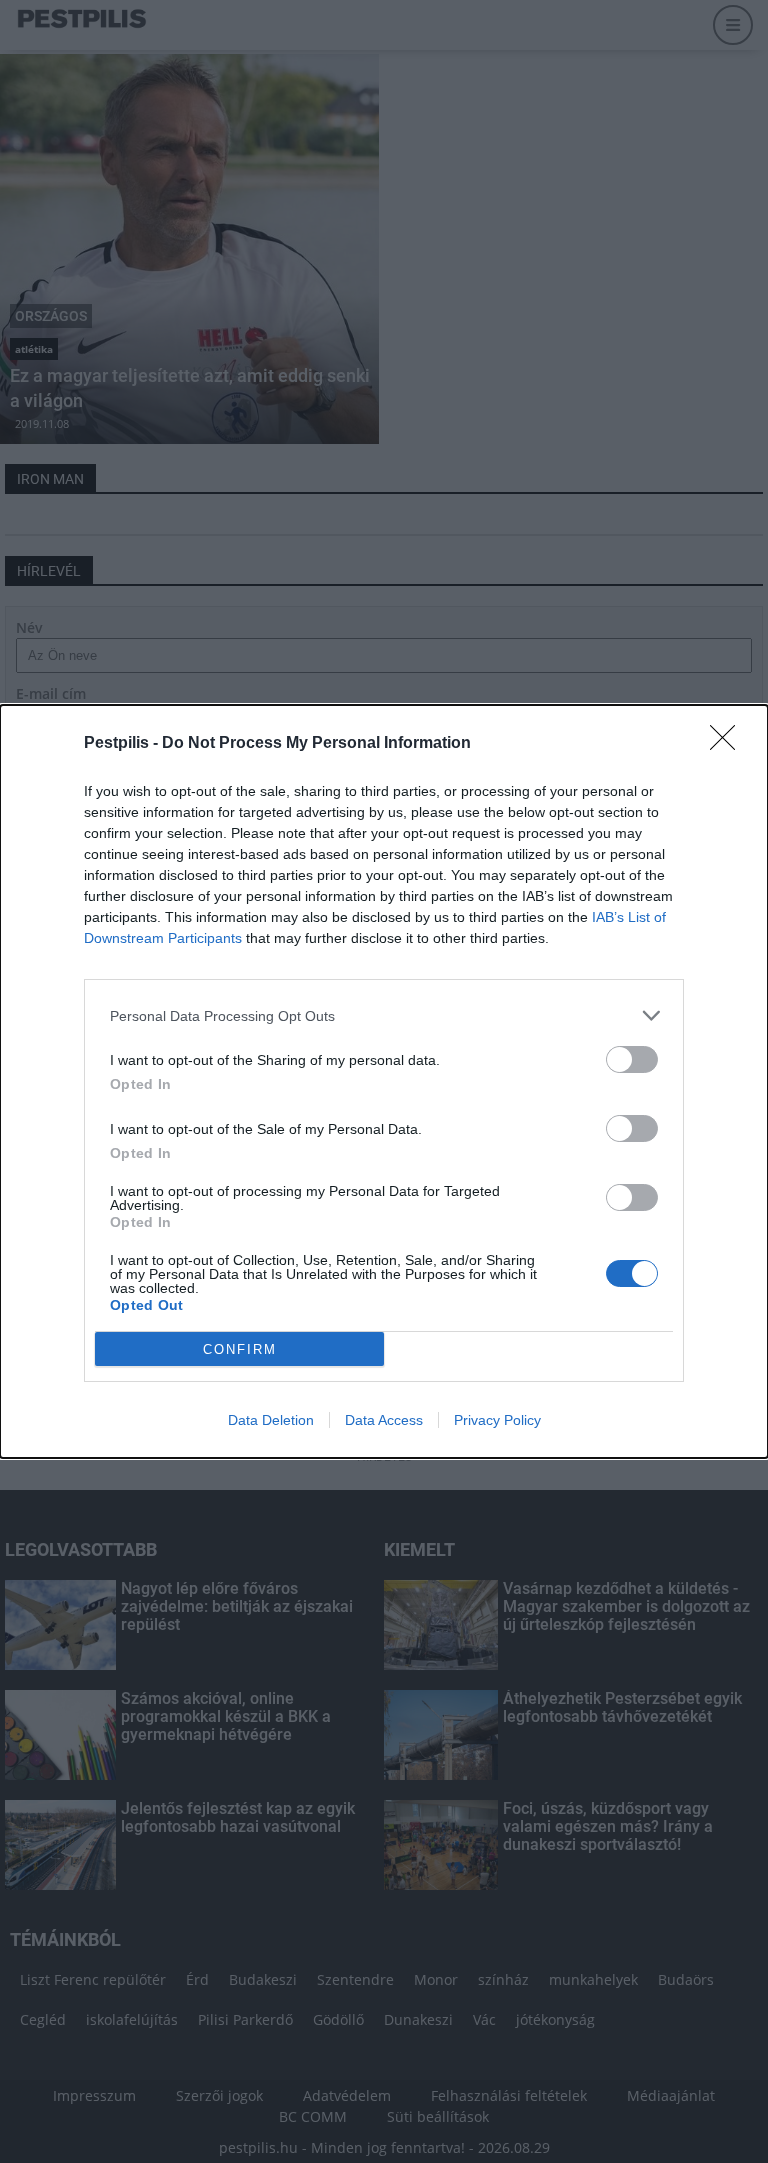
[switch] (632, 1059)
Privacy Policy (497, 1420)
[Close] (729, 744)
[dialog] (384, 1081)
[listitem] (384, 1015)
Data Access (384, 1420)
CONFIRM (240, 1349)
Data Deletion (271, 1420)
